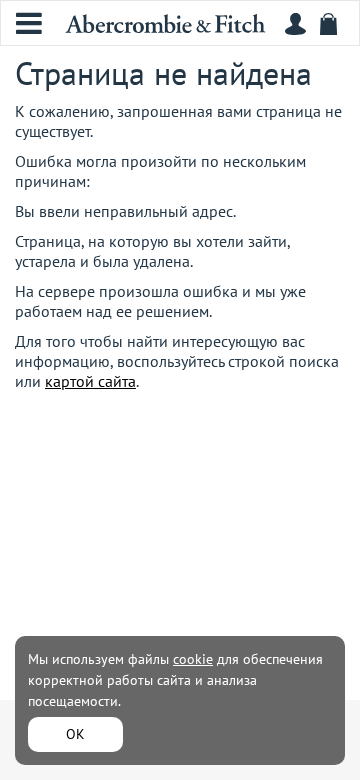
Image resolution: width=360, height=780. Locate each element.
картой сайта (90, 381)
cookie (193, 659)
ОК (75, 734)
